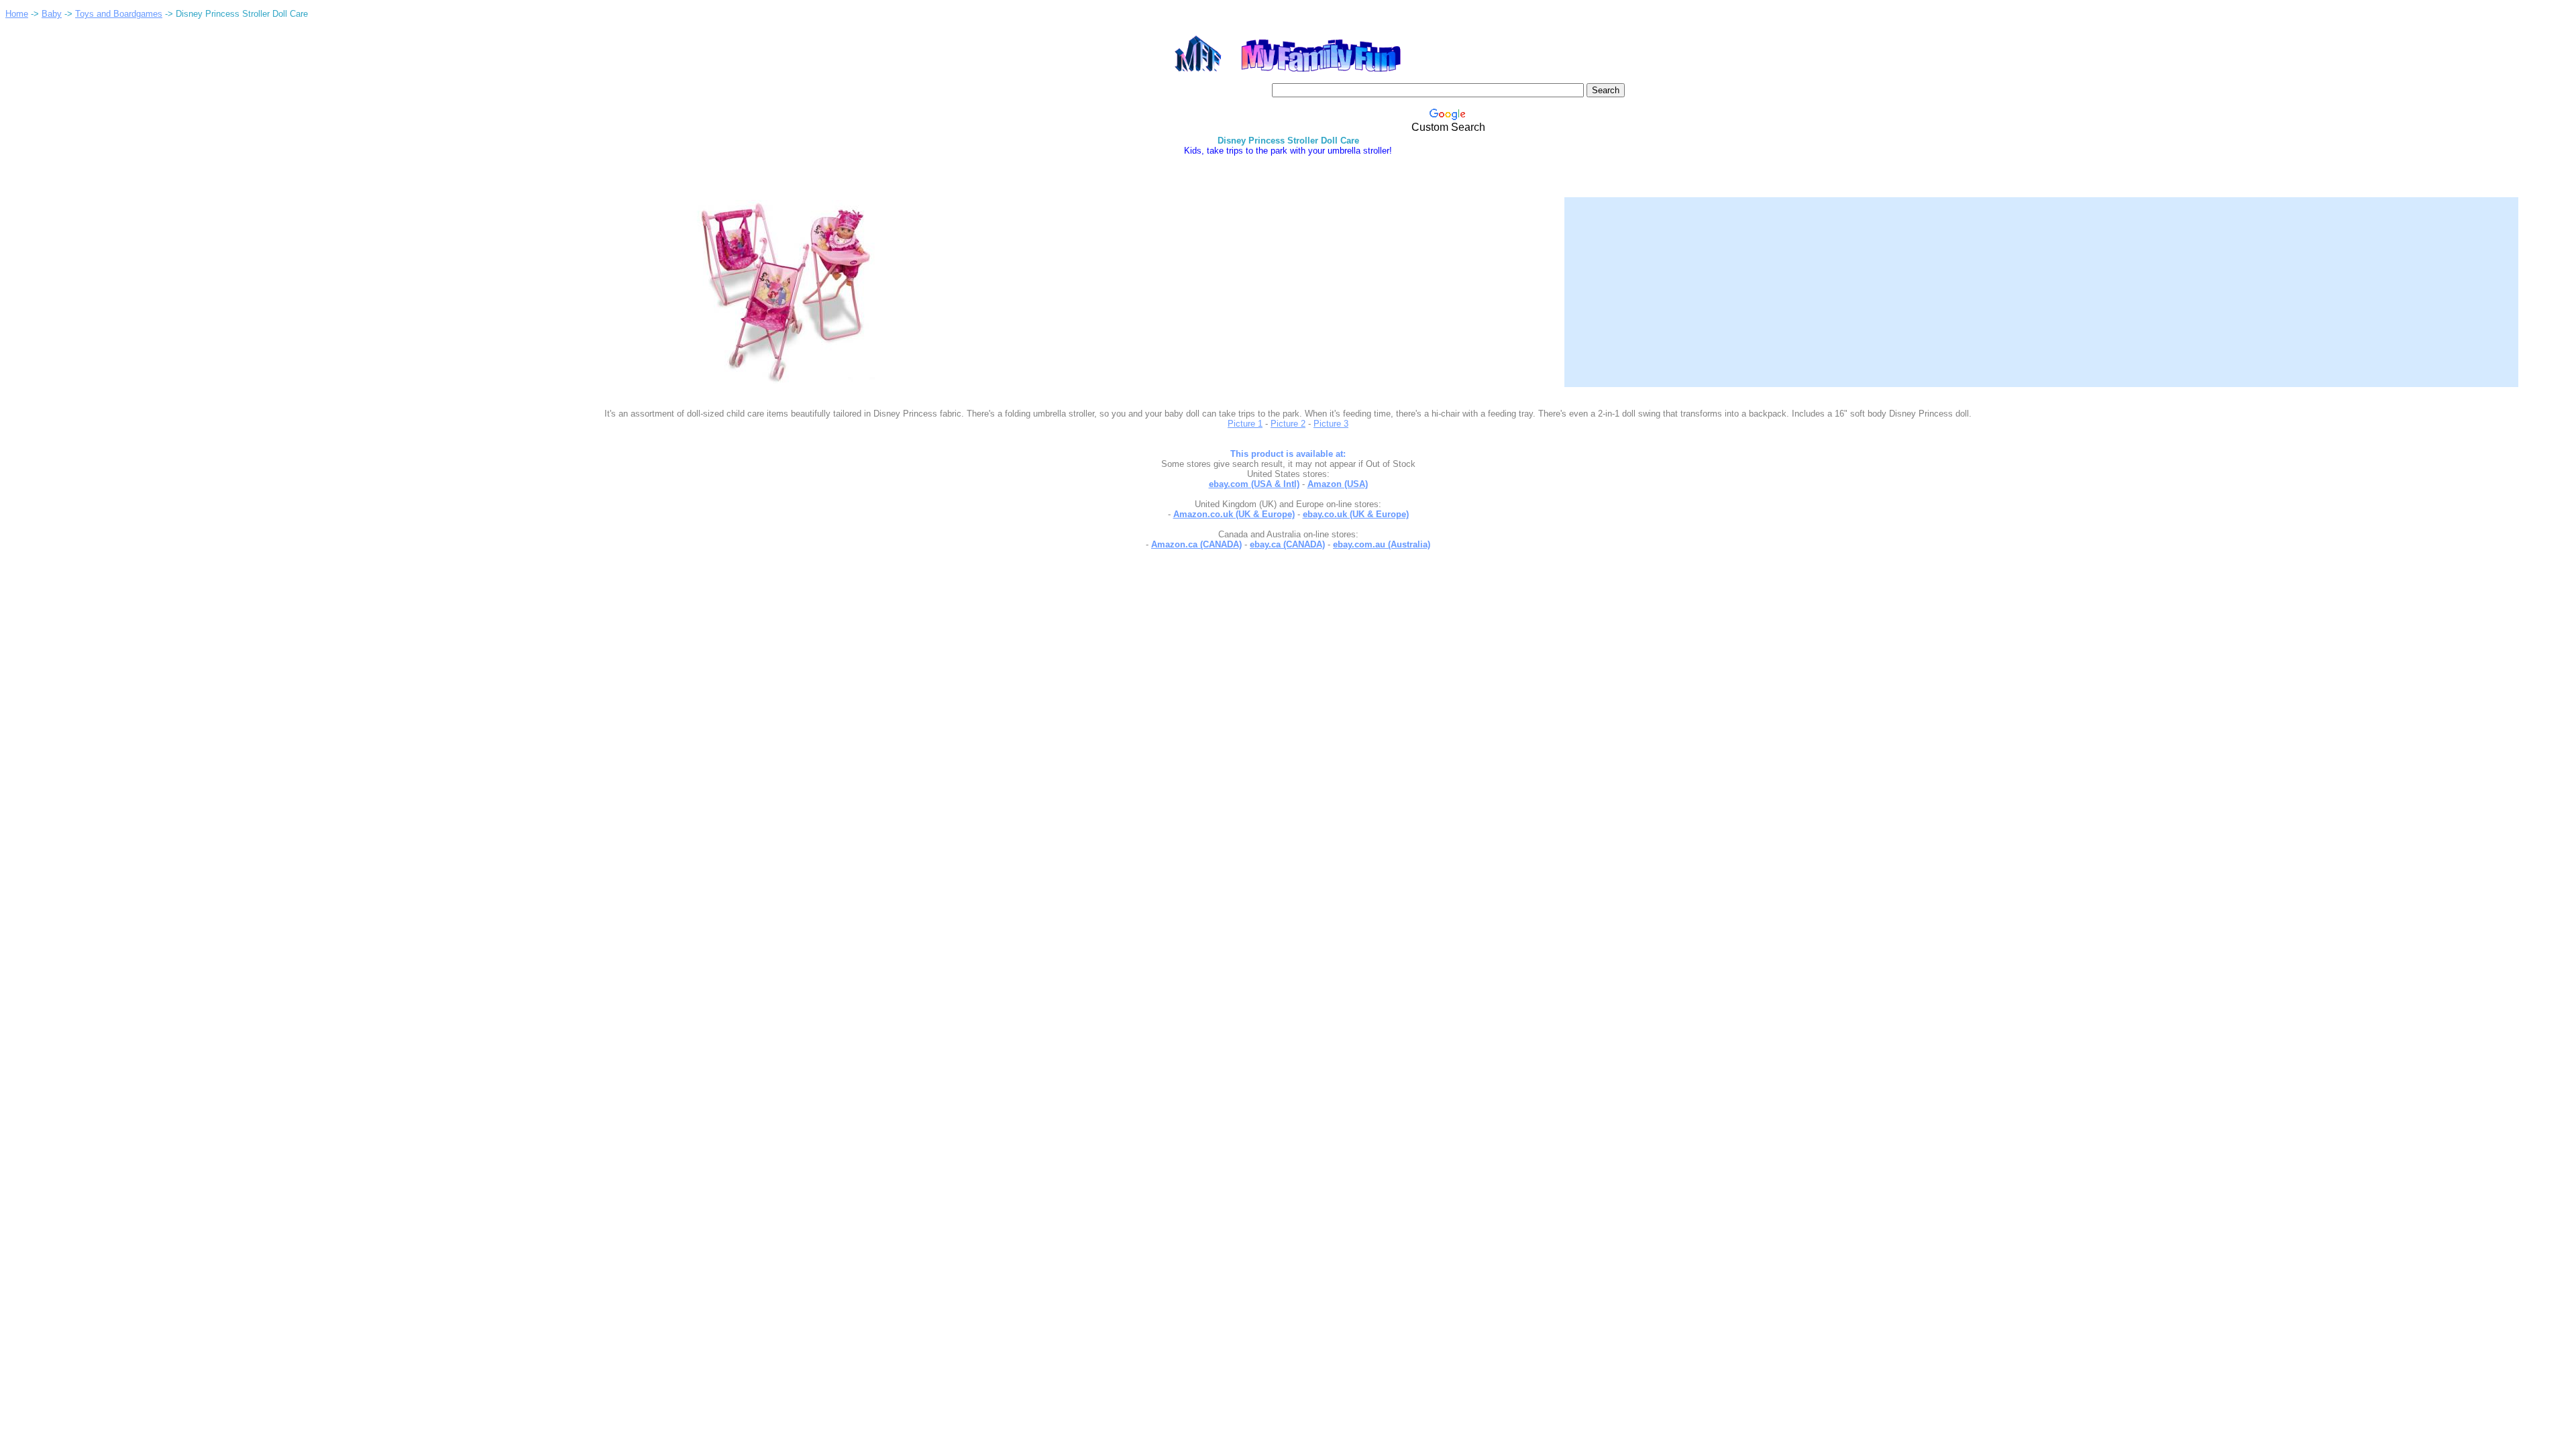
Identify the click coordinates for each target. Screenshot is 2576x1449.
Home (17, 14)
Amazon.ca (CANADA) (1196, 544)
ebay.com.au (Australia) (1382, 544)
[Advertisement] (2041, 284)
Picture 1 (1245, 424)
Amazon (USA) (1338, 484)
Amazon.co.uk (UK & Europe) (1234, 514)
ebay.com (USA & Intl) (1254, 484)
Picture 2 (1288, 424)
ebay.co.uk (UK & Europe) (1356, 514)
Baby (52, 14)
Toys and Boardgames (119, 14)
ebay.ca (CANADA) (1287, 544)
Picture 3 (1331, 424)
